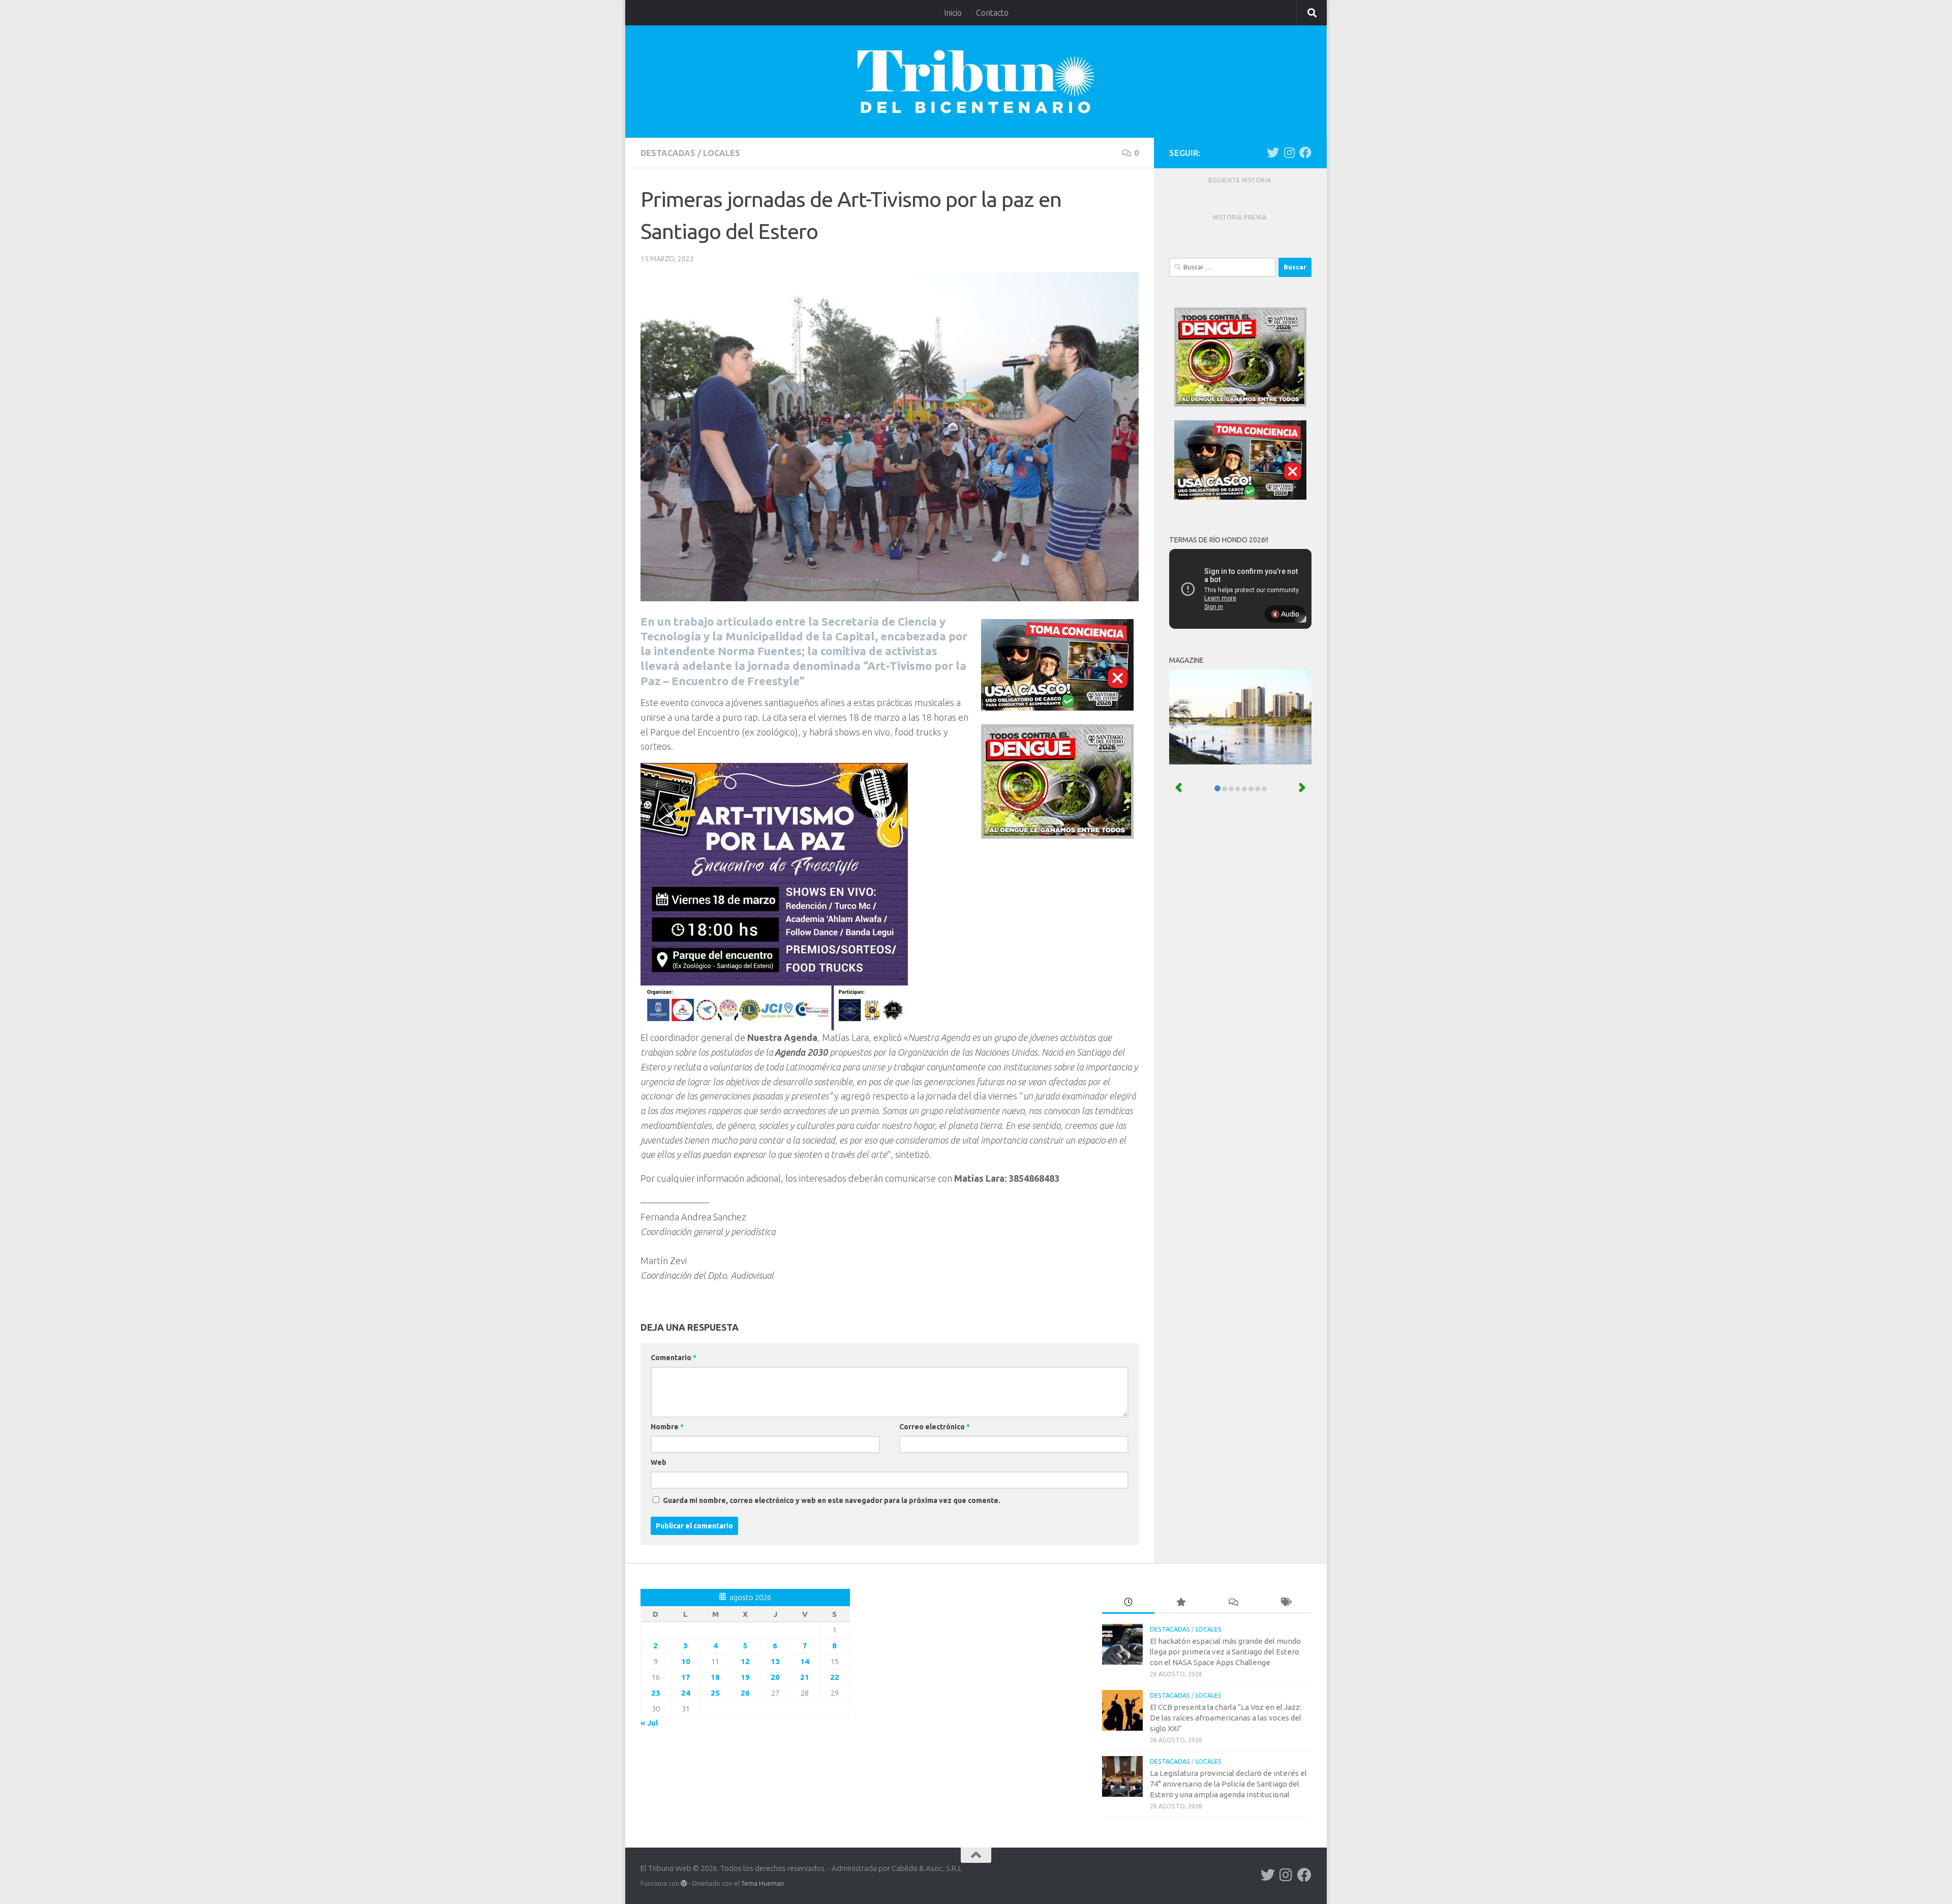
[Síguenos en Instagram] (1289, 152)
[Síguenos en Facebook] (1305, 152)
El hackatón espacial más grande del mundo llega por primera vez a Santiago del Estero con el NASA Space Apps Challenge (1225, 1652)
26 (745, 1693)
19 (745, 1677)
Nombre (667, 1427)
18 (715, 1677)
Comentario (674, 1358)
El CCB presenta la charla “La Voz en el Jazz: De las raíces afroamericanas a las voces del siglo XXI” (1226, 1718)
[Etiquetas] (1285, 1603)
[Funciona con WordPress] (684, 1883)
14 (805, 1661)
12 (745, 1661)
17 (686, 1677)
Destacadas (668, 153)
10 (686, 1661)
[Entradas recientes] (1128, 1603)
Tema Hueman (762, 1883)
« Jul (649, 1723)
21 (805, 1677)
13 (775, 1661)
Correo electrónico (935, 1427)
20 (775, 1677)
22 (835, 1677)
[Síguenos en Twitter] (1273, 152)
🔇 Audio (1285, 614)
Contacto (992, 13)
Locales (722, 153)
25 (715, 1693)
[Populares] (1181, 1603)
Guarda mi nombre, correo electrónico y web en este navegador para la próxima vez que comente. (832, 1500)
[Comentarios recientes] (1233, 1603)
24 (686, 1693)
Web (659, 1462)
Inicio (953, 13)
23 (656, 1693)
